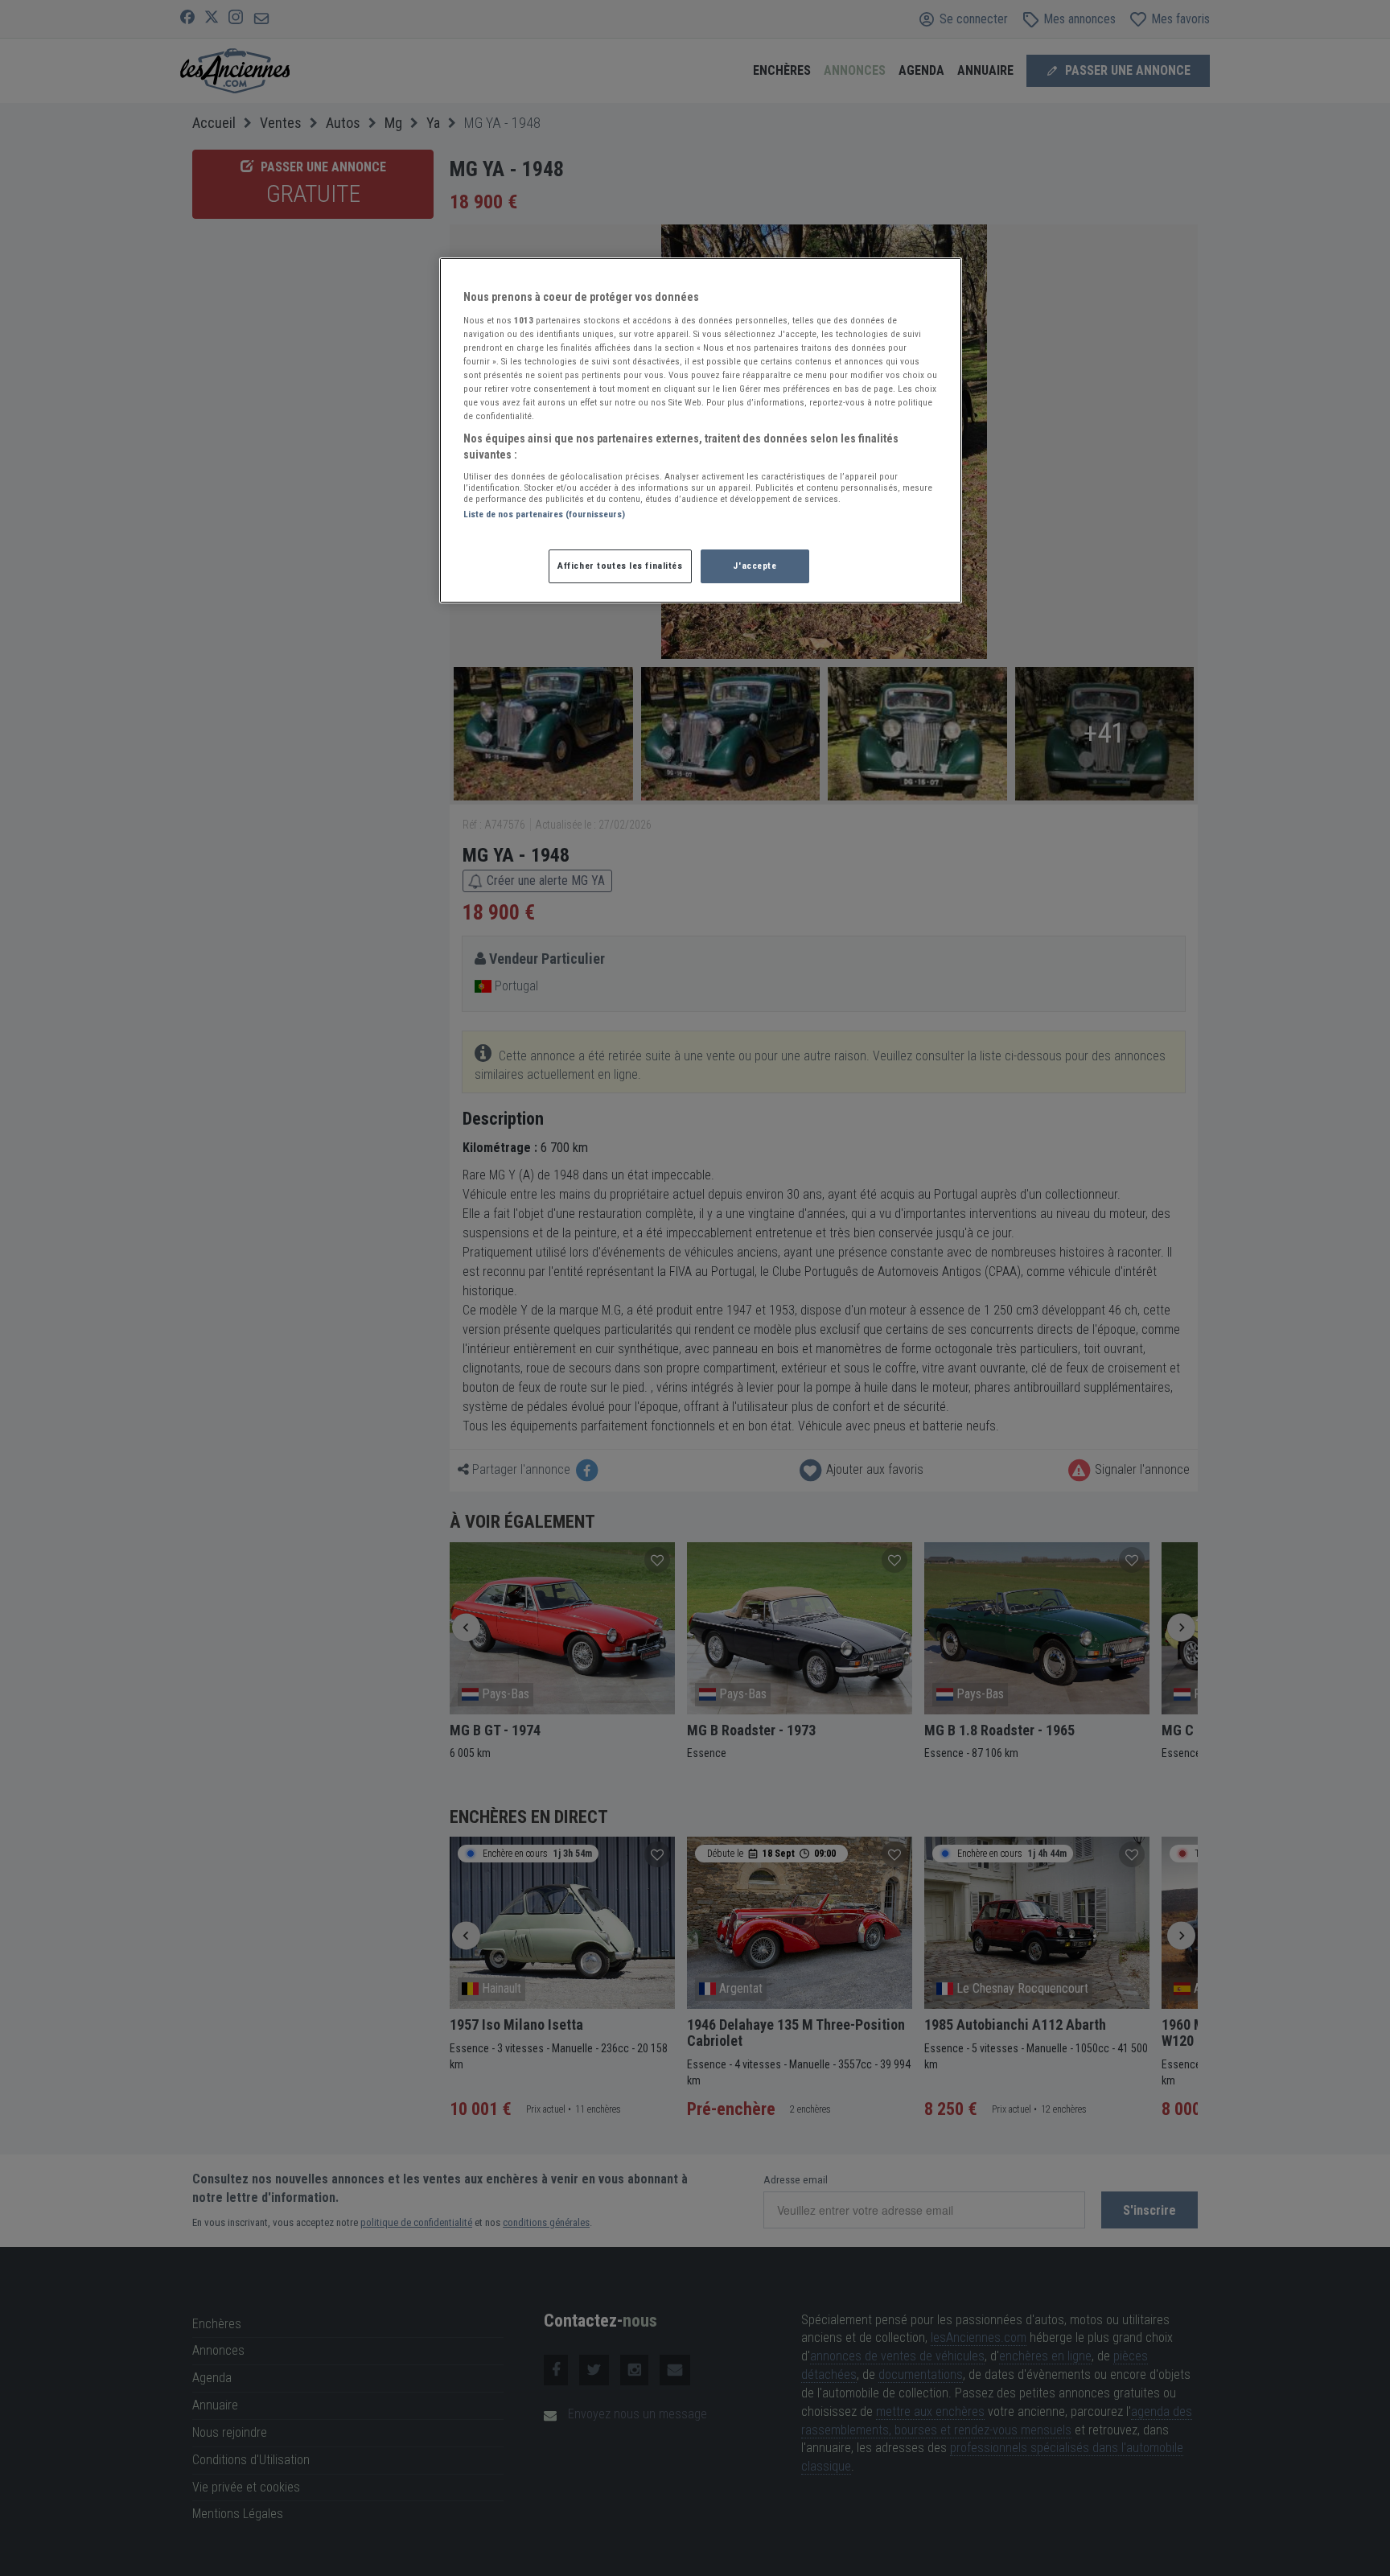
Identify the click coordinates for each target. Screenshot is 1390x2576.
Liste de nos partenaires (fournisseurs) (544, 514)
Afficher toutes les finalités (620, 566)
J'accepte (755, 566)
